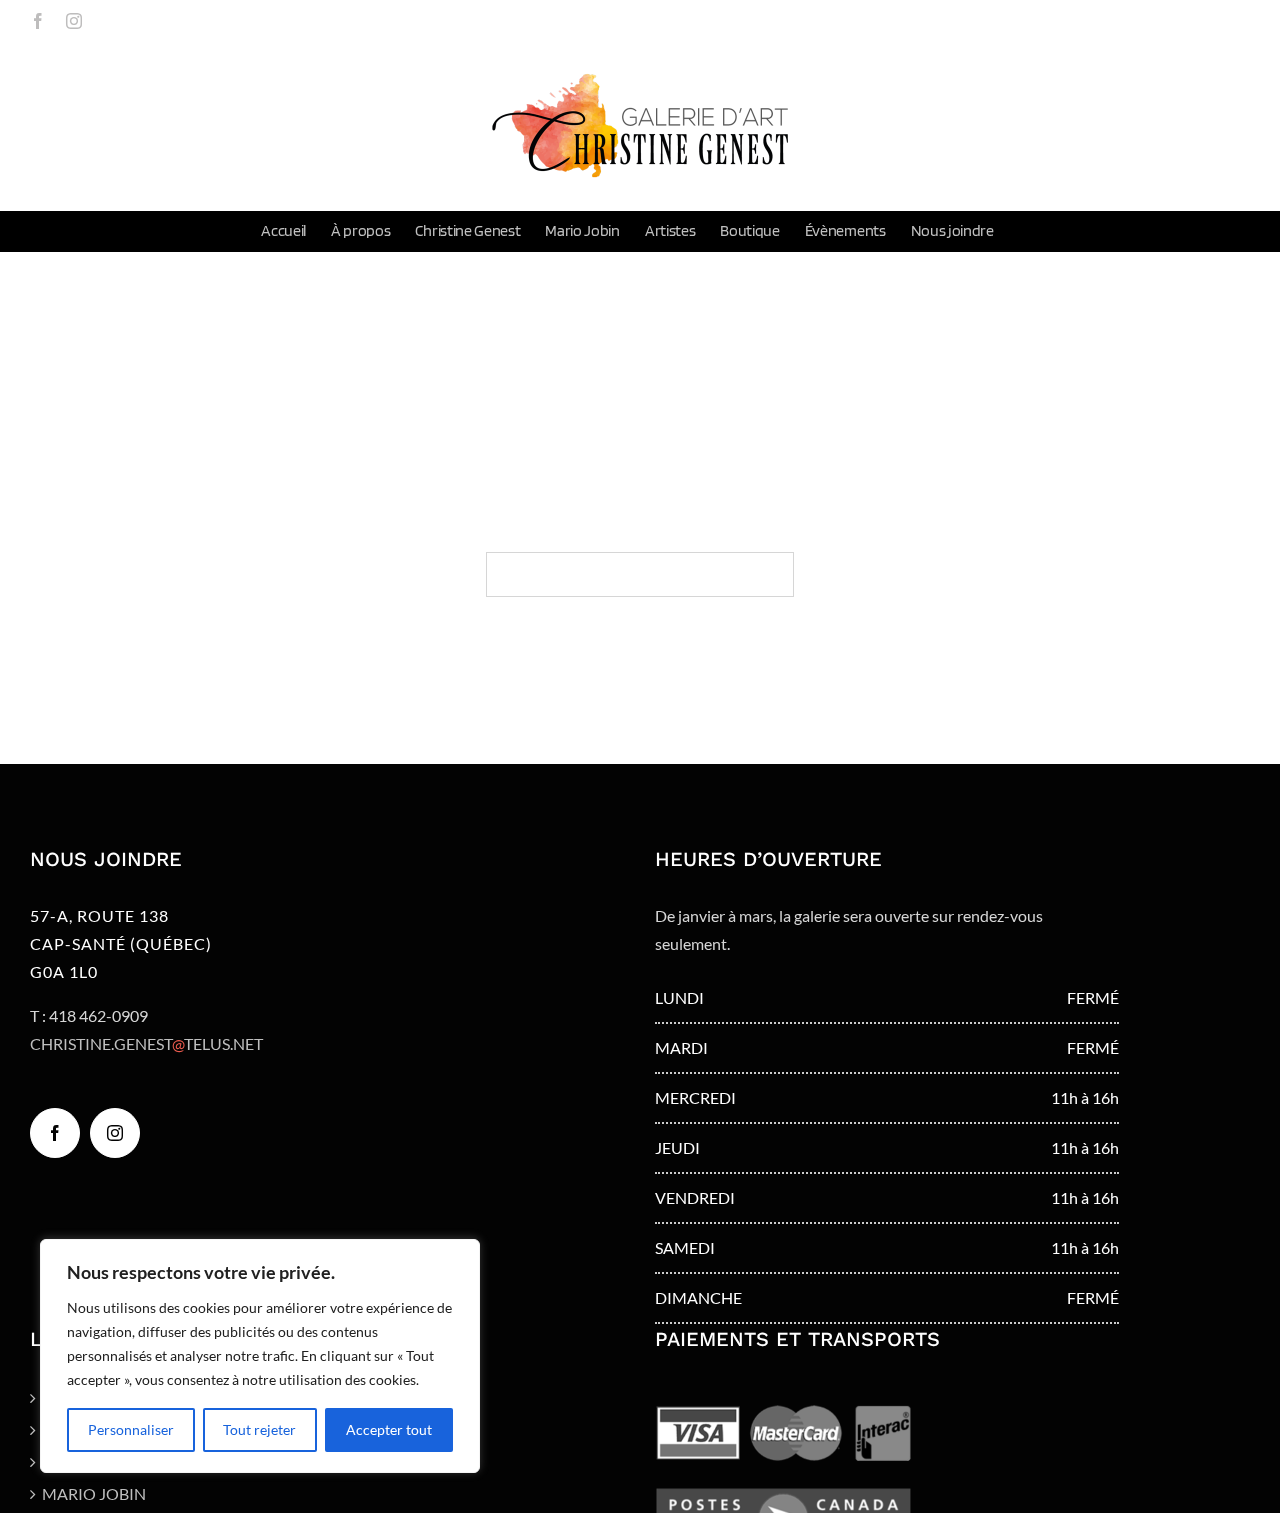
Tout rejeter (259, 1429)
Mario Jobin (94, 1493)
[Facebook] (55, 1133)
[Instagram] (115, 1133)
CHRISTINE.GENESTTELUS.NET (146, 1043)
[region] (260, 1356)
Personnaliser (131, 1429)
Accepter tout (389, 1429)
